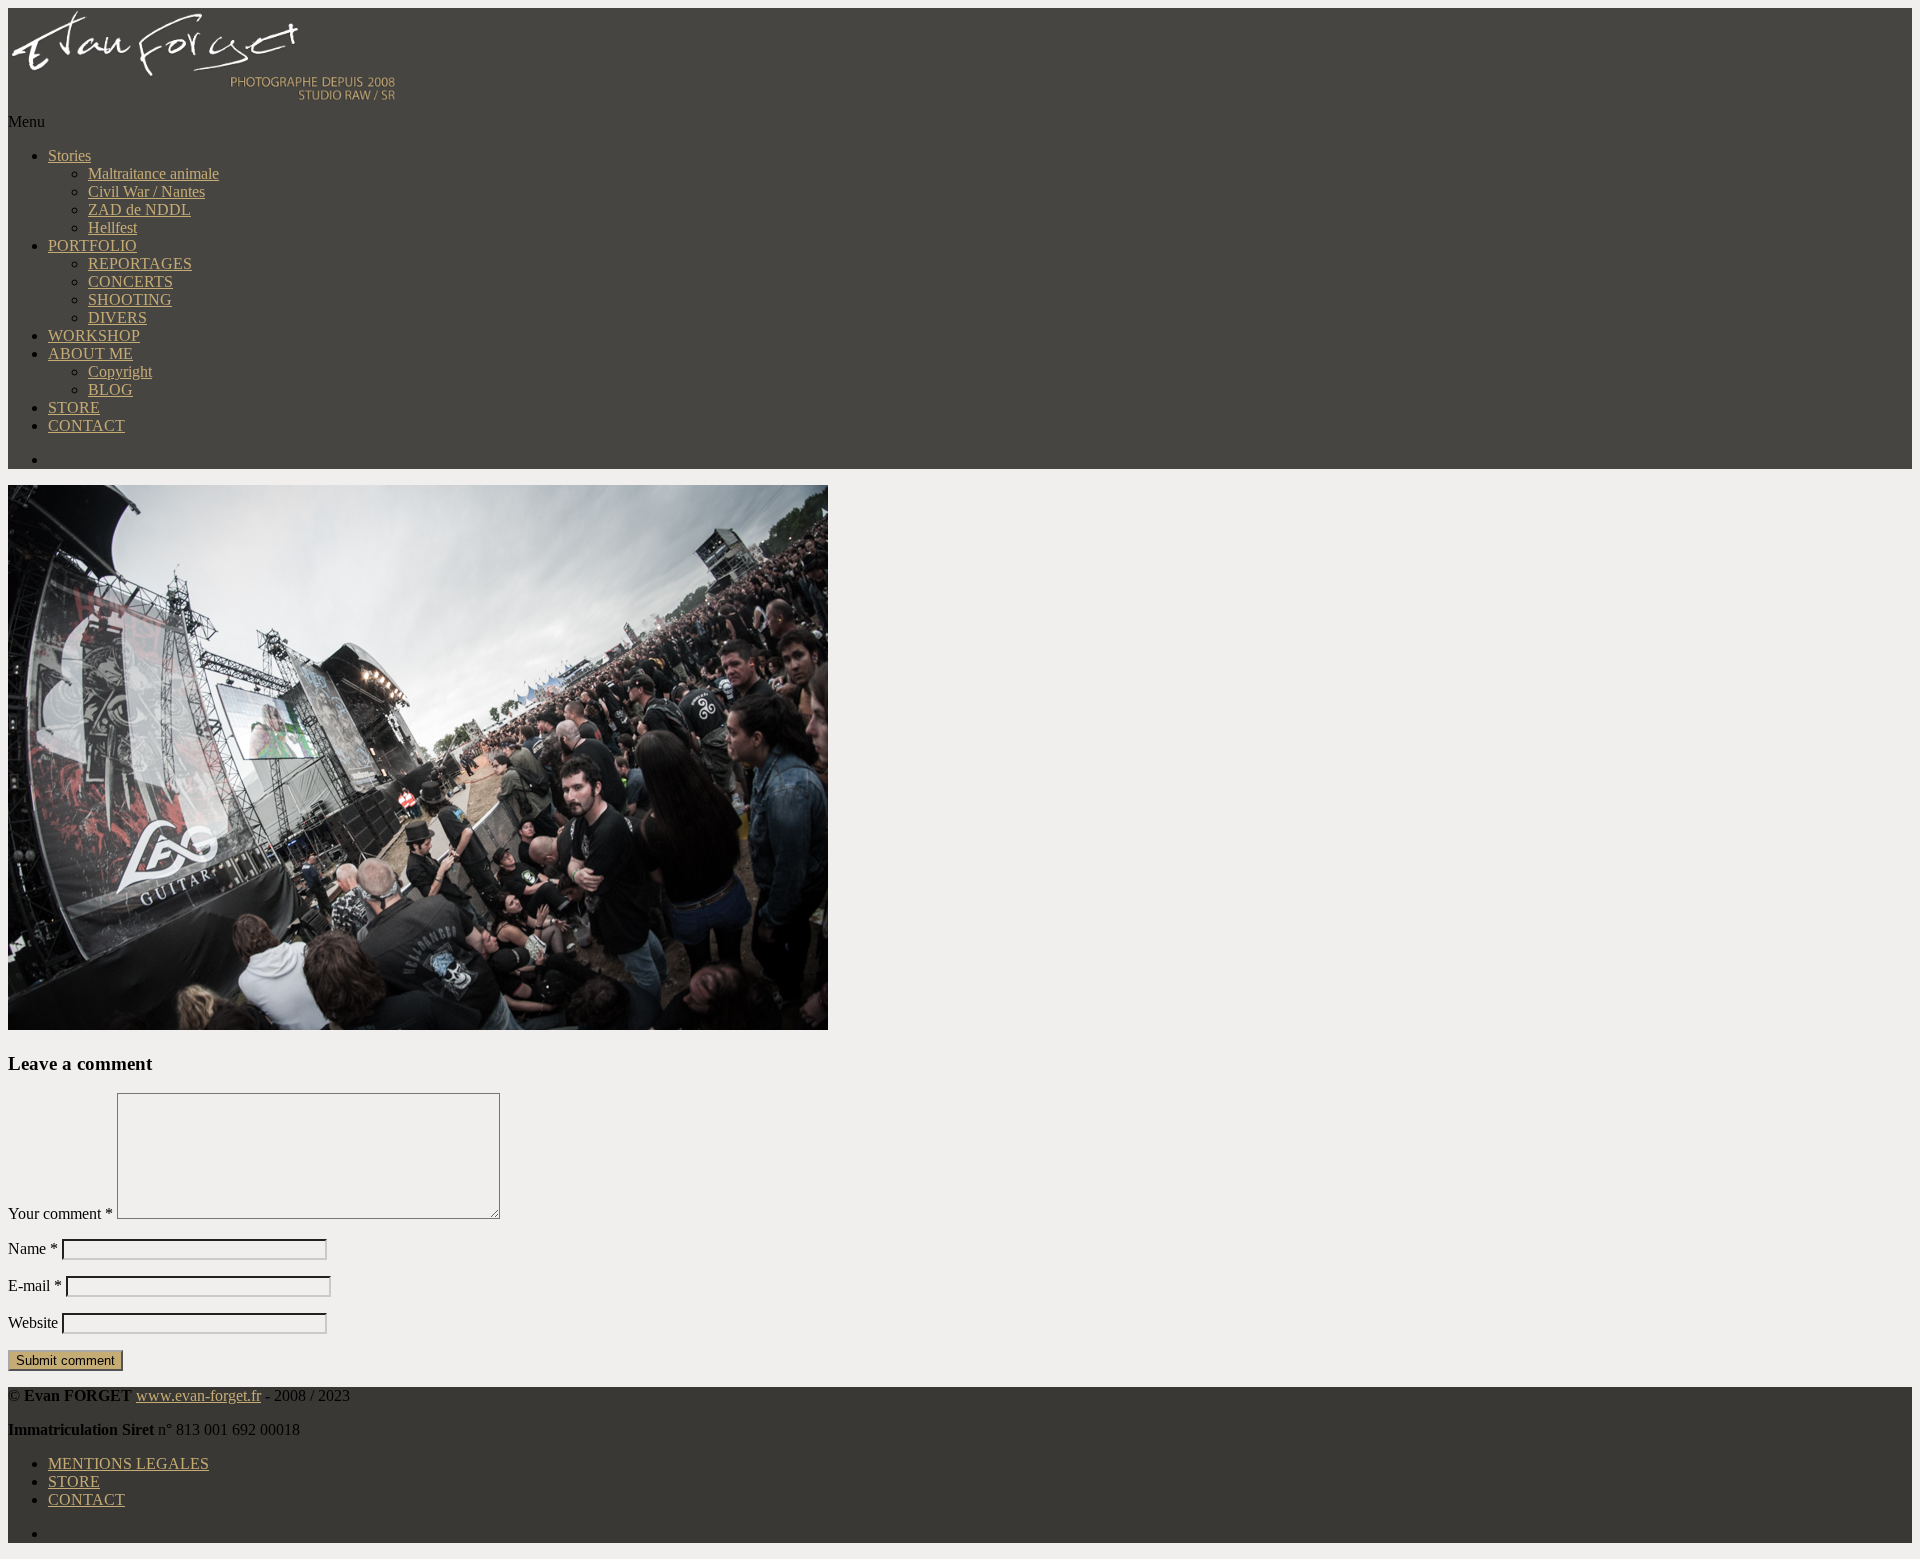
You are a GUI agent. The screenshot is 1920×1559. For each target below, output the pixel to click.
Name (33, 1248)
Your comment (60, 1213)
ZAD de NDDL (139, 209)
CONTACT (86, 425)
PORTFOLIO (92, 245)
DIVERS (117, 317)
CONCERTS (130, 281)
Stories (69, 155)
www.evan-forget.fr (198, 1395)
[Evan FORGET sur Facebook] (980, 460)
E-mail (35, 1285)
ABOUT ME (90, 353)
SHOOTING (130, 299)
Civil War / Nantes (146, 191)
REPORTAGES (140, 263)
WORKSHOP (94, 335)
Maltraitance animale (153, 173)
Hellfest (112, 227)
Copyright (120, 371)
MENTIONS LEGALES (128, 1463)
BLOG (110, 389)
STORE (74, 407)
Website (33, 1322)
